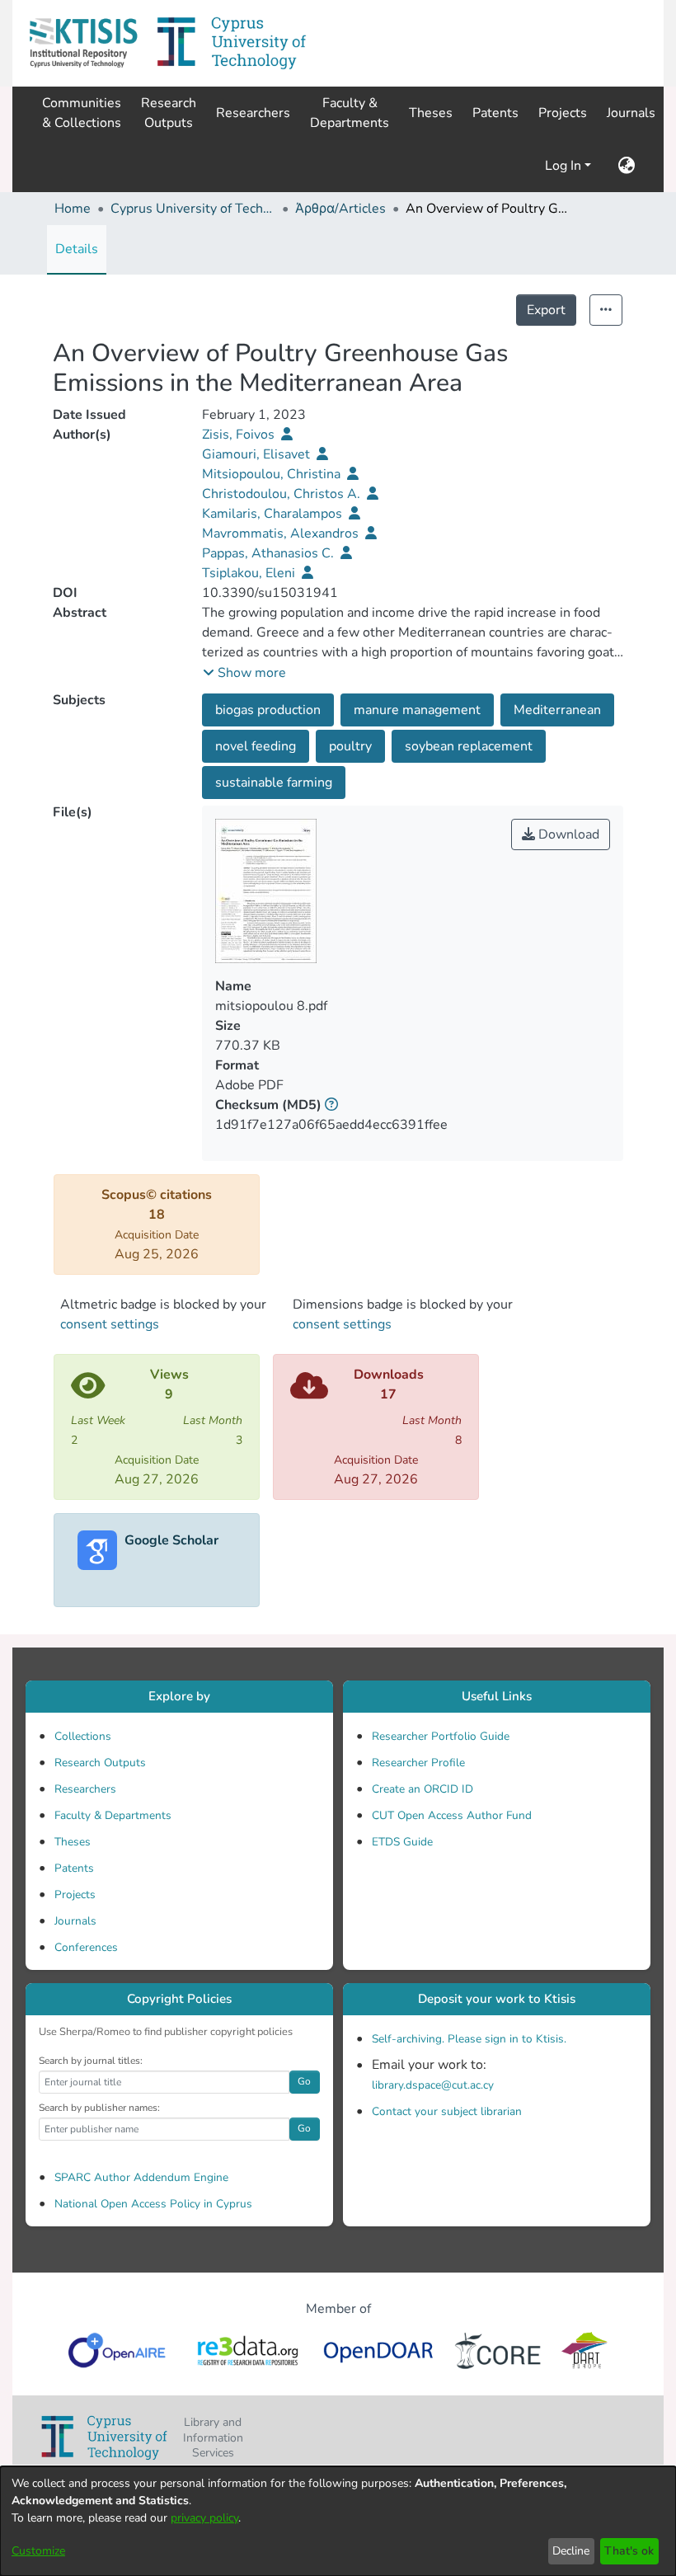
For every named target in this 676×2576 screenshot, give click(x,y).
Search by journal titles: (91, 2061)
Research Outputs (100, 1763)
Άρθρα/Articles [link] (340, 209)
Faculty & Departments (113, 1815)
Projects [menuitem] (563, 113)
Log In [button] (565, 166)
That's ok (629, 2551)
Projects (75, 1894)
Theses (73, 1842)
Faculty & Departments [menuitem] (350, 113)
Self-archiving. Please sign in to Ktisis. (469, 2039)
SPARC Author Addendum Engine (141, 2177)
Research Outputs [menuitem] (169, 113)
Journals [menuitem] (631, 113)
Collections (83, 1736)
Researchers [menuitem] (253, 113)
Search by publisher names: (99, 2108)
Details (77, 249)
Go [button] (304, 2081)
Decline (571, 2551)
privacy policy (204, 2518)
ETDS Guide (402, 1842)
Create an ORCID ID (422, 1789)
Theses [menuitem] (431, 113)
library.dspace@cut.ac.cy (433, 2085)
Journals (75, 1921)
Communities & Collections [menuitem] (82, 113)
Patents (74, 1868)
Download (567, 834)
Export (546, 310)
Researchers (85, 1789)
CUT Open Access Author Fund (452, 1815)
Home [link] (73, 209)
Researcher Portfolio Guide (441, 1736)
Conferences (86, 1947)
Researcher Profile (418, 1763)
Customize (38, 2551)
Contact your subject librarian (447, 2111)
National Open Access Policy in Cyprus (153, 2204)
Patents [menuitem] (495, 113)
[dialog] (338, 2521)
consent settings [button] (110, 1324)
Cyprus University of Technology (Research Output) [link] (193, 209)
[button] (83, 43)
